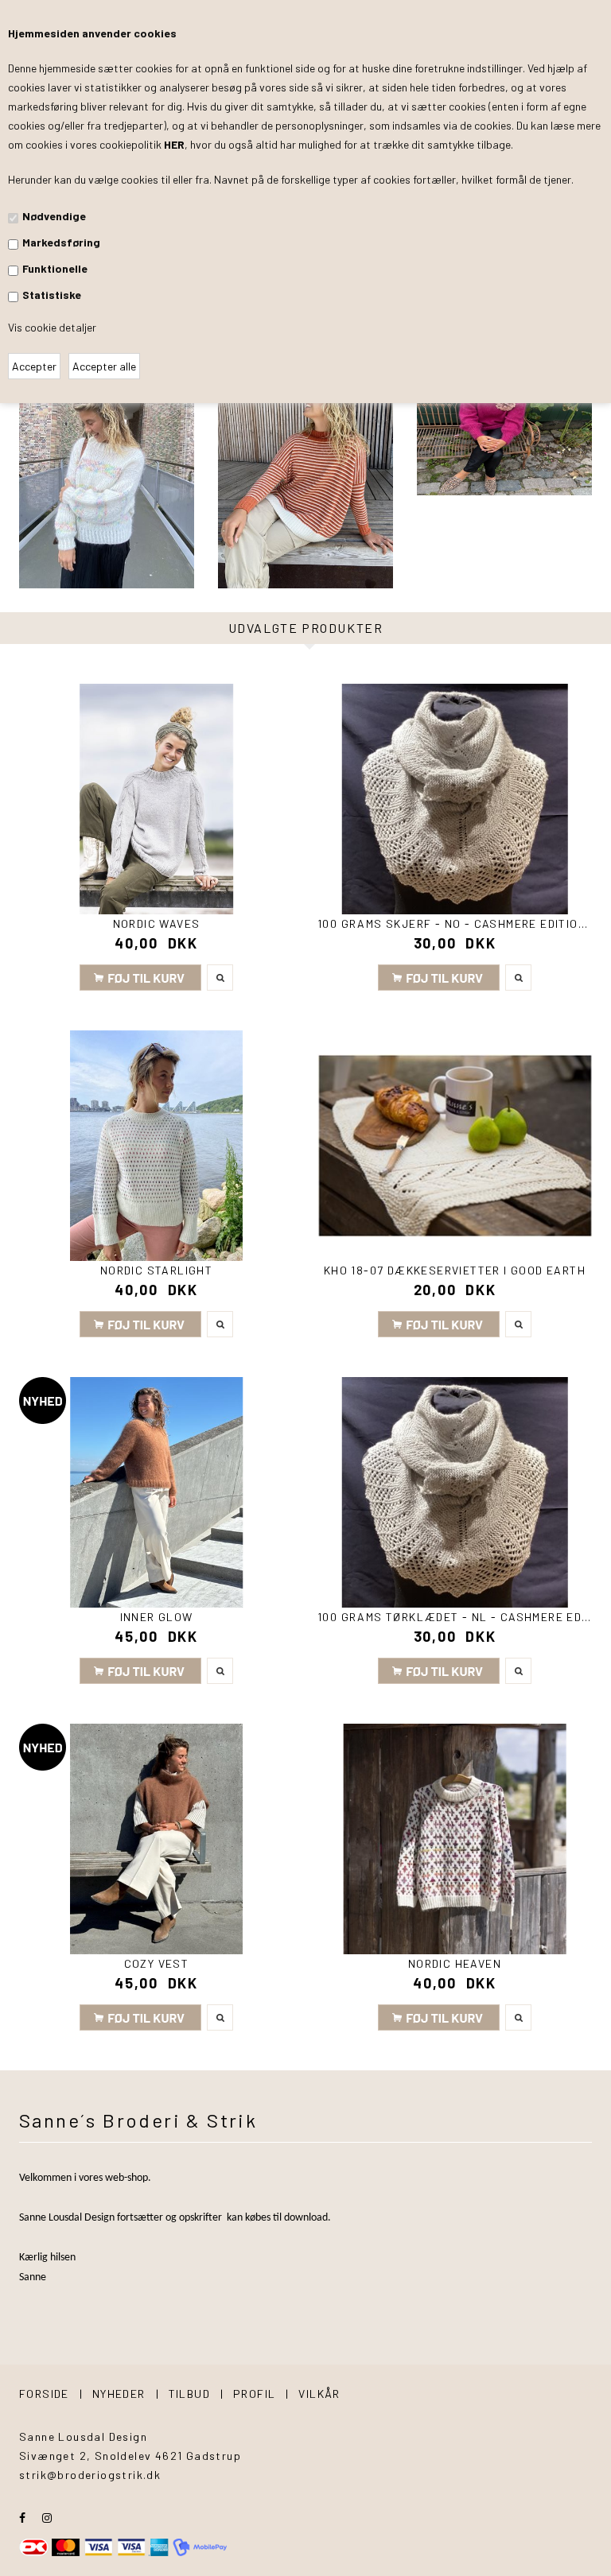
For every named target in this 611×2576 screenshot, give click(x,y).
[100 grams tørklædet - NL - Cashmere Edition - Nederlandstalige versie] (455, 1492)
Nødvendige (54, 216)
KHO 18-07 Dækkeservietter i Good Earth (455, 1270)
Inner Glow (157, 1617)
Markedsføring (61, 242)
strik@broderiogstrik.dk (90, 2475)
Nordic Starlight (156, 1270)
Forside (44, 2394)
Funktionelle (55, 268)
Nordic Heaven (455, 1963)
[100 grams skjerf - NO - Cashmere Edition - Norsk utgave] (455, 799)
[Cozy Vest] (156, 1839)
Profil (254, 2394)
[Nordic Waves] (156, 799)
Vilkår (319, 2394)
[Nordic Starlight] (156, 1146)
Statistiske (52, 295)
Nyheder (119, 2394)
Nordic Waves (157, 923)
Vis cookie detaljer (52, 327)
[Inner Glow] (156, 1492)
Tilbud (189, 2394)
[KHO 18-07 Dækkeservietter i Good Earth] (455, 1146)
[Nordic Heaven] (455, 1839)
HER (174, 144)
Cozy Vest (157, 1963)
